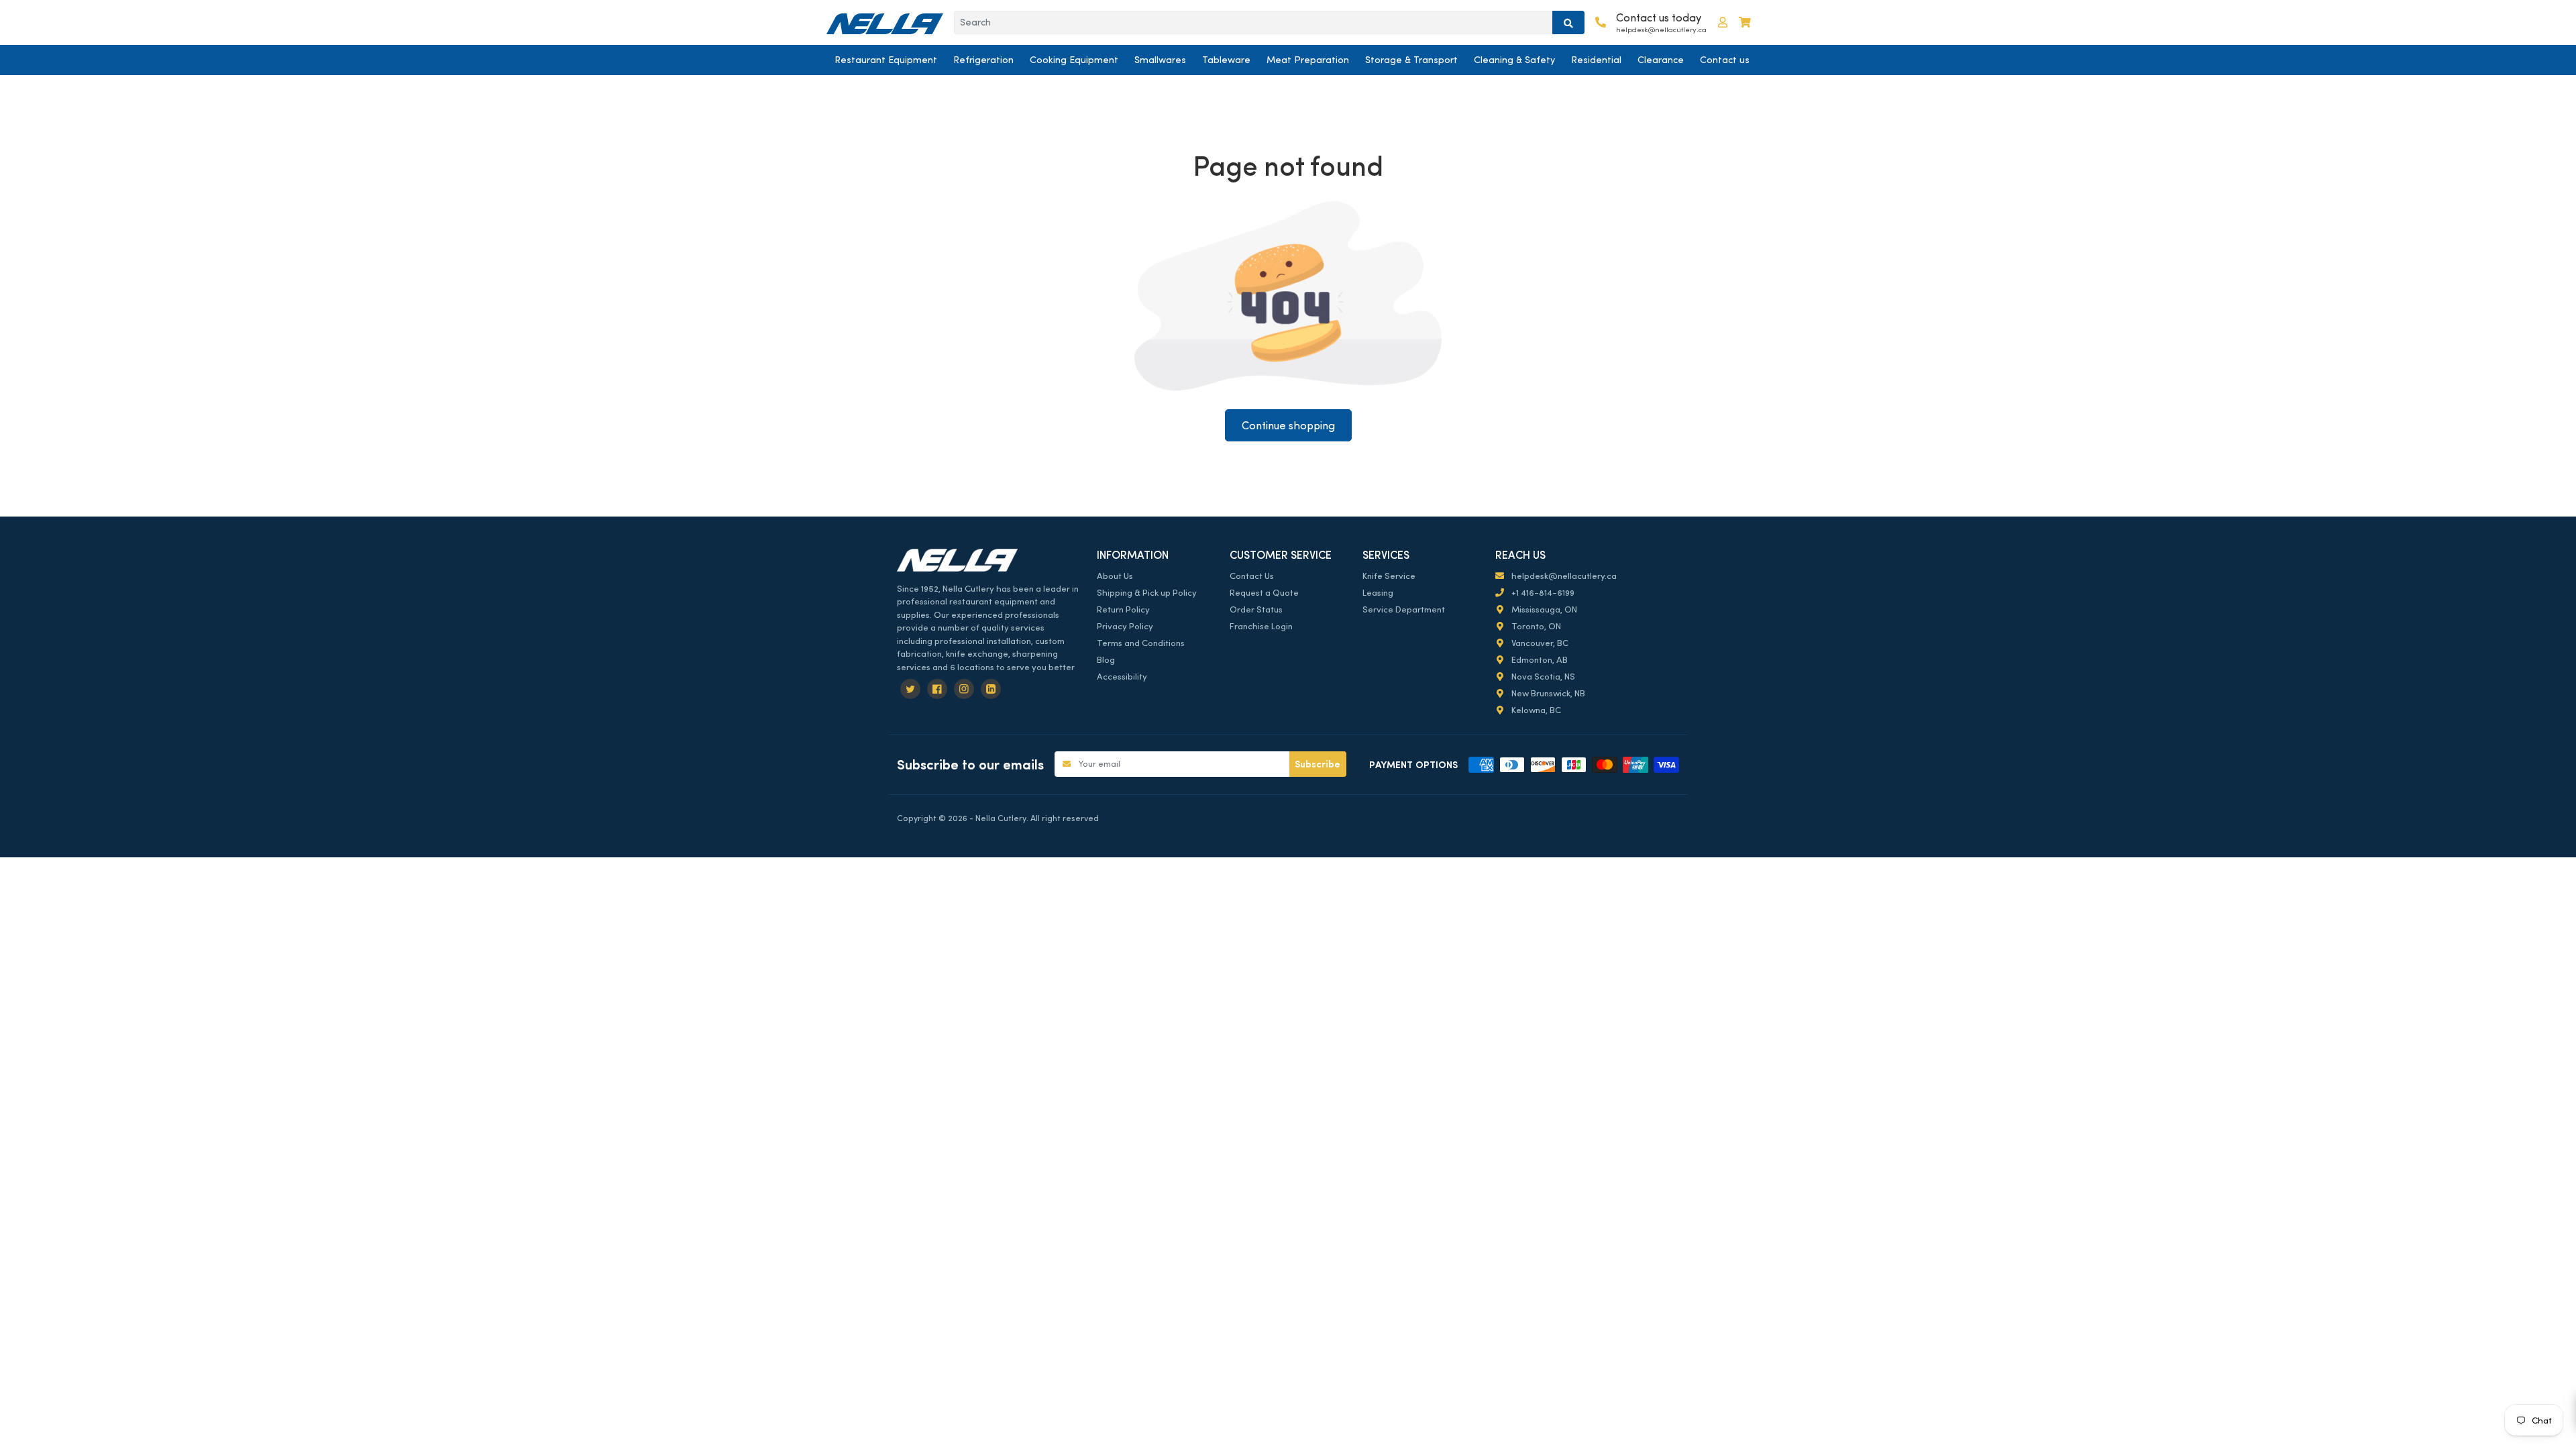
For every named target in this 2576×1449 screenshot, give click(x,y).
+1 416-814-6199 (1542, 593)
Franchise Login (1261, 626)
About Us (1115, 576)
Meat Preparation (1308, 60)
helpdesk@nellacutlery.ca (1563, 576)
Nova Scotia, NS (1542, 677)
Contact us (1725, 60)
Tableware (1226, 60)
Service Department (1404, 609)
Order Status (1256, 609)
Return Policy (1123, 609)
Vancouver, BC (1539, 643)
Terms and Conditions (1141, 643)
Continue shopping (1288, 426)
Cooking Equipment (1074, 60)
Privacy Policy (1125, 626)
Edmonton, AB (1539, 660)
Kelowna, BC (1535, 710)
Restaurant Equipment (886, 60)
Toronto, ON (1535, 626)
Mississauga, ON (1543, 609)
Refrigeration (983, 60)
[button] (1723, 22)
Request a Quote (1264, 593)
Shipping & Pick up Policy (1147, 593)
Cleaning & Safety (1514, 60)
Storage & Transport (1411, 60)
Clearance (1661, 60)
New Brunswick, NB (1547, 693)
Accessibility (1122, 677)
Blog (1106, 660)
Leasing (1378, 593)
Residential (1596, 60)
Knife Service (1389, 576)
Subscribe (1318, 764)
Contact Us (1252, 576)
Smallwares (1160, 60)
